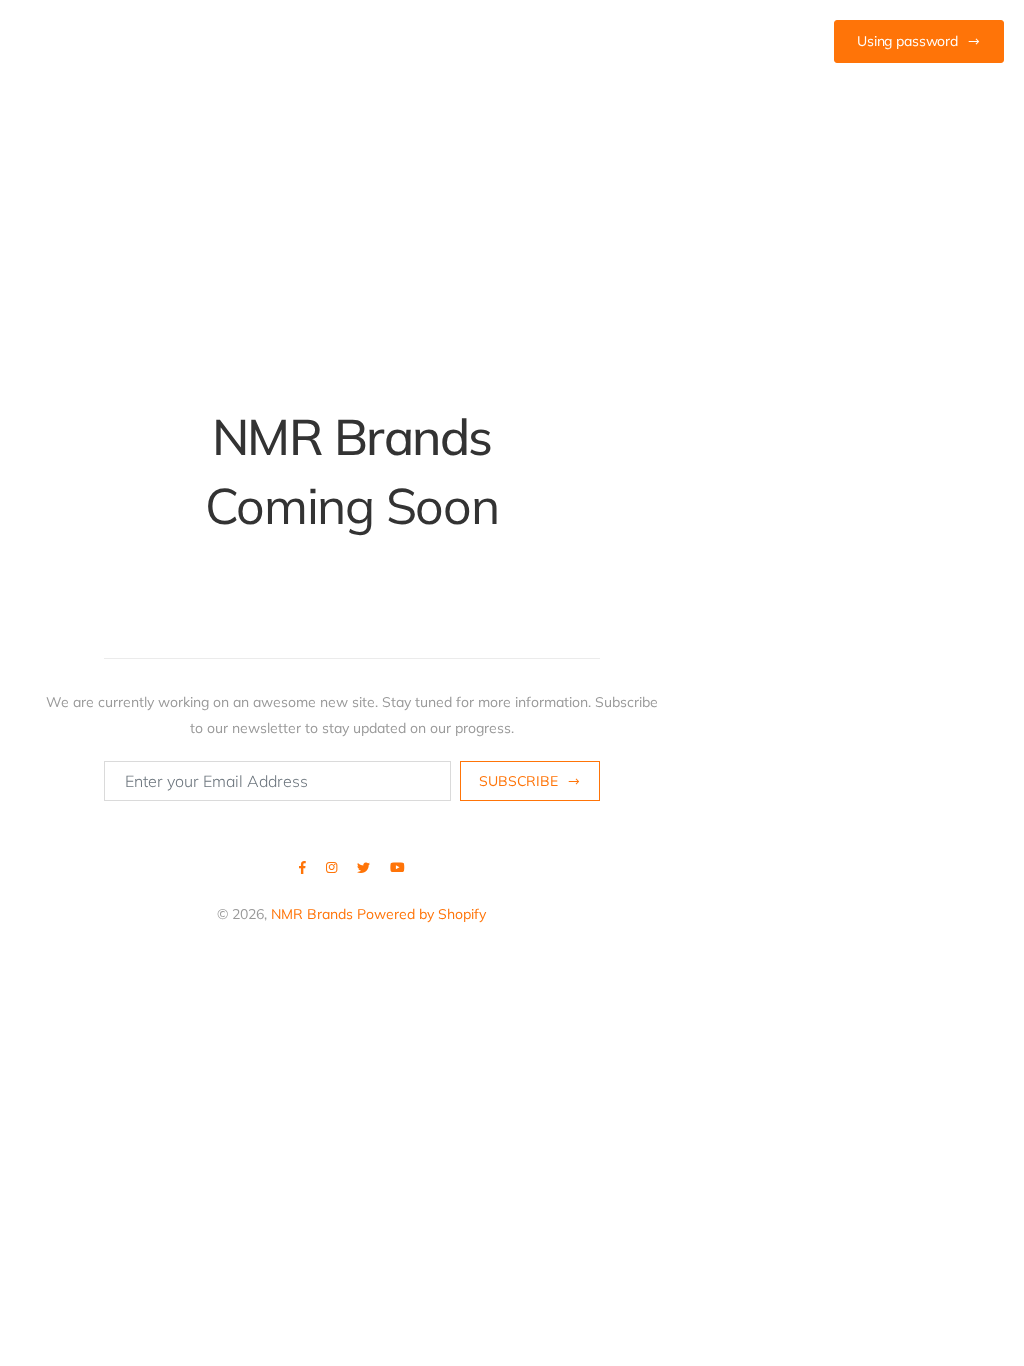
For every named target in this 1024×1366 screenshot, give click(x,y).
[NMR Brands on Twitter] (363, 867)
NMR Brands (312, 914)
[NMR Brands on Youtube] (397, 867)
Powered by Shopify (421, 914)
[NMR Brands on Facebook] (302, 867)
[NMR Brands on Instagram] (331, 867)
